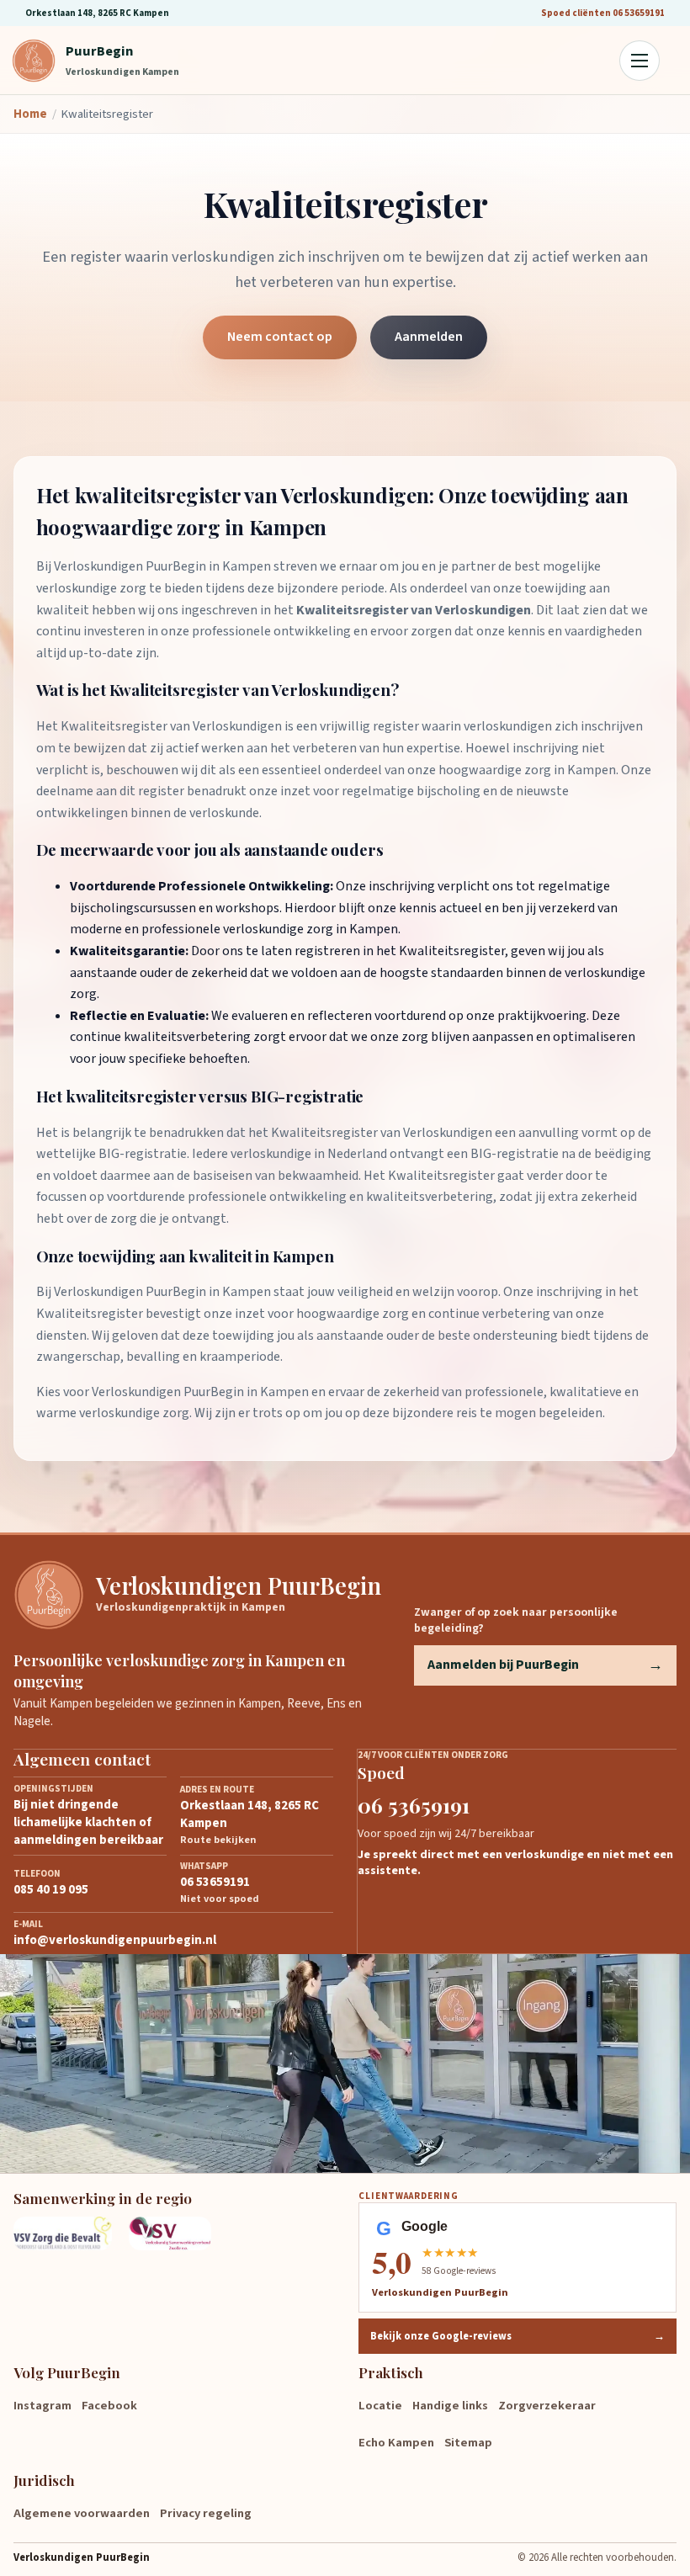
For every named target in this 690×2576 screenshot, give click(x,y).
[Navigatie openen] (640, 61)
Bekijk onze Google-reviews (517, 2336)
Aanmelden (429, 337)
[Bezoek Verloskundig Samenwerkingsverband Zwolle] (176, 2233)
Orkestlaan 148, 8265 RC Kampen (97, 13)
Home (30, 114)
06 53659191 (414, 1805)
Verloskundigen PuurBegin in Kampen (162, 566)
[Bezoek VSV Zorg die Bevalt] (63, 2233)
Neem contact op (280, 337)
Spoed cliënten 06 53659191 (603, 13)
